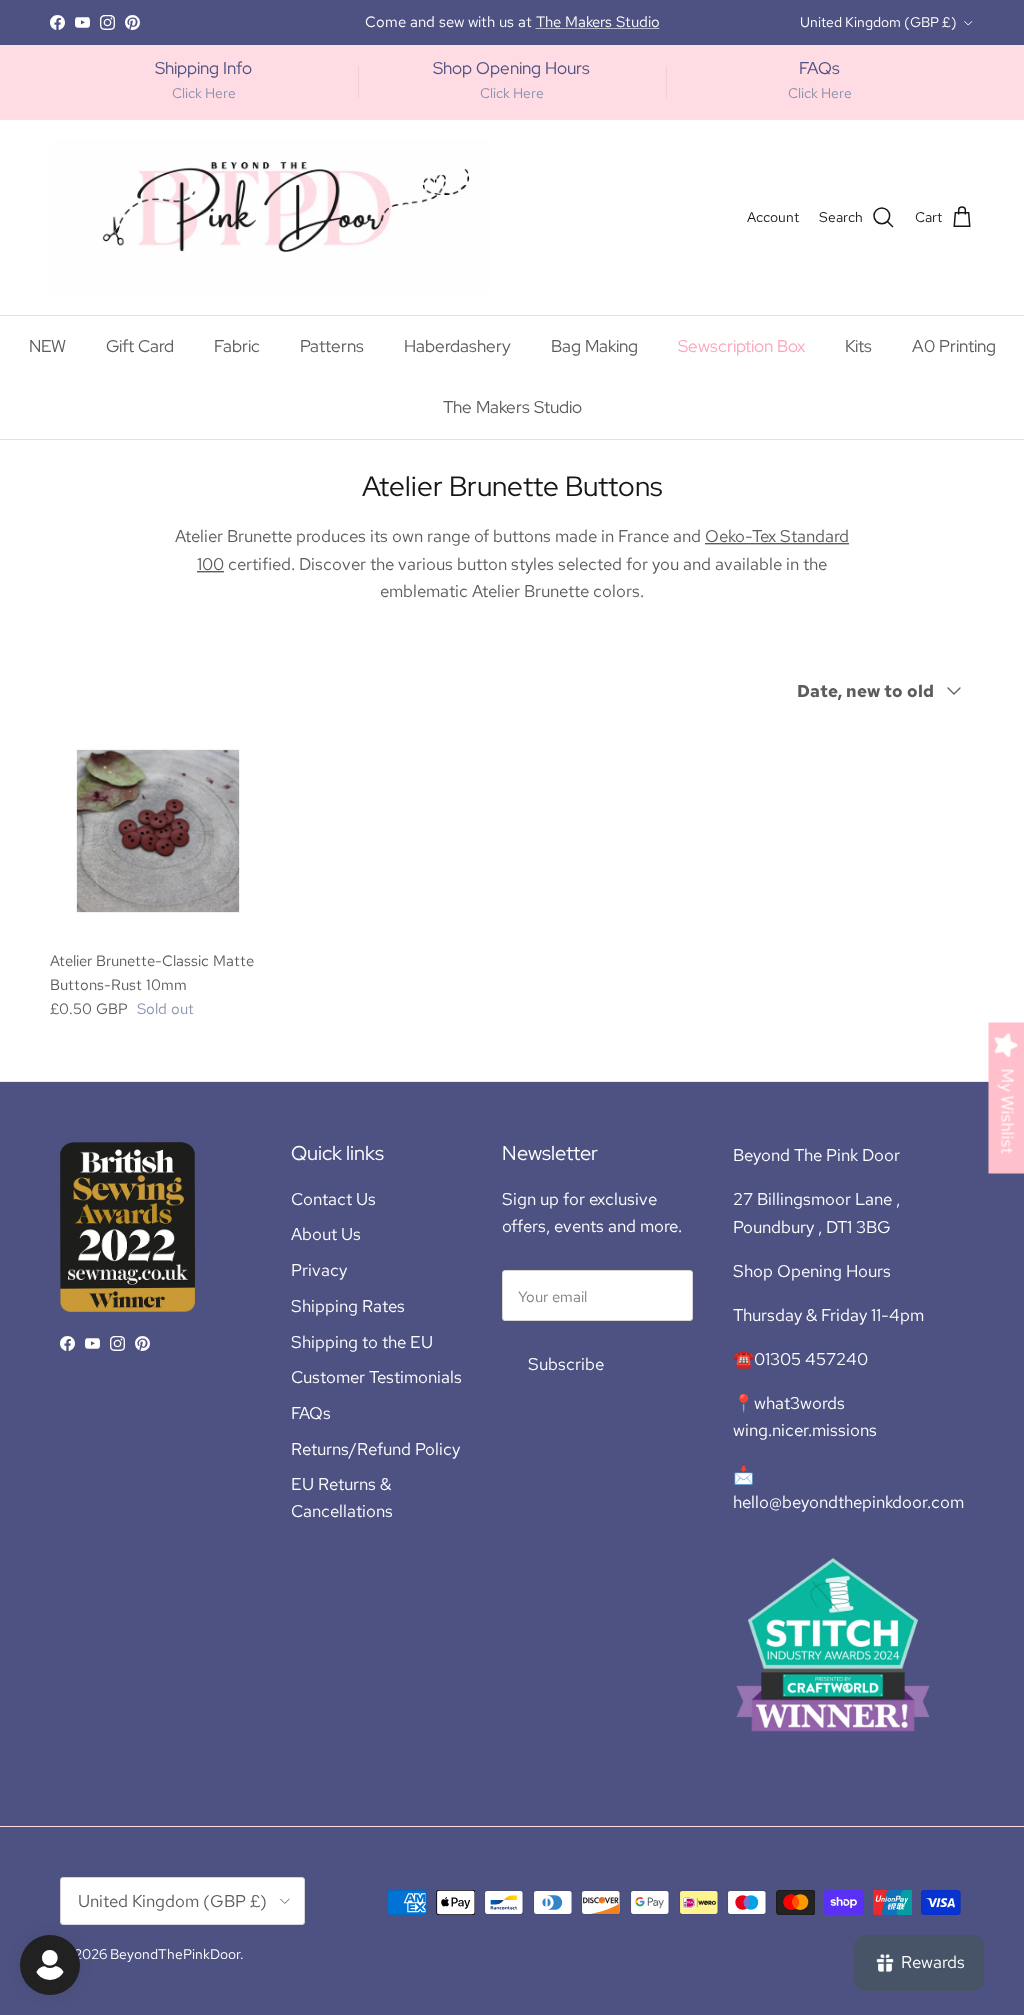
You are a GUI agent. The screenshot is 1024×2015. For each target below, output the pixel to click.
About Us (326, 1234)
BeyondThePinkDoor (175, 1954)
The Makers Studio (512, 407)
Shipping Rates (348, 1306)
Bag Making (594, 346)
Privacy (319, 1270)
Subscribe (566, 1364)
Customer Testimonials (376, 1377)
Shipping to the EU (362, 1342)
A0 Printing (954, 346)
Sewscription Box (741, 346)
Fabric (237, 346)
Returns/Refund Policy (375, 1449)
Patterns (332, 346)
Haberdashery (457, 346)
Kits (858, 346)
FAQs (311, 1413)
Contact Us (333, 1199)
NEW (47, 346)
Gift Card (140, 346)
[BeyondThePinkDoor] (270, 217)
